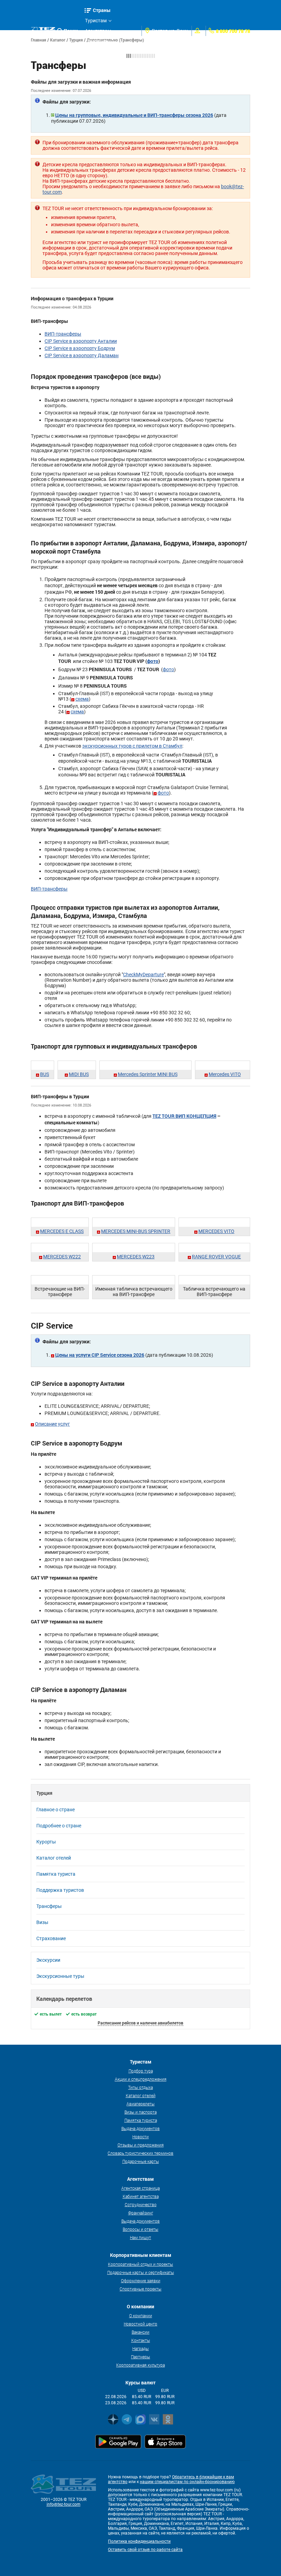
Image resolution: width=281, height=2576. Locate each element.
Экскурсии (48, 1960)
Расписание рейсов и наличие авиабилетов (140, 2023)
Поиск (71, 31)
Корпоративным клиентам (104, 53)
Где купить (97, 41)
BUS (45, 1074)
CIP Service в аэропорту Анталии (81, 341)
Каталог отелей (54, 1858)
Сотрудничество (141, 2204)
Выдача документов (140, 2128)
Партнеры (140, 2357)
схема (82, 699)
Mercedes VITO (225, 1074)
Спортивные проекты (140, 2289)
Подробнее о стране (59, 1826)
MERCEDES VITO (216, 1231)
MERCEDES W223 (136, 1257)
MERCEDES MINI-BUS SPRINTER (136, 1231)
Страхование (51, 1938)
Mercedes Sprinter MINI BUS (148, 1074)
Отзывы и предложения (141, 2145)
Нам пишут (140, 2237)
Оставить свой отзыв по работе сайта (145, 2550)
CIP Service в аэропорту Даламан (82, 355)
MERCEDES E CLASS (62, 1231)
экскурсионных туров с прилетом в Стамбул (132, 746)
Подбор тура (141, 2071)
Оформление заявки (141, 2281)
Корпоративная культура (140, 2365)
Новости (140, 2137)
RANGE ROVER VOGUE (216, 1257)
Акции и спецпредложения (141, 2079)
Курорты (46, 1842)
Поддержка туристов (60, 1890)
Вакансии (140, 2332)
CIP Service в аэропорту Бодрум (80, 348)
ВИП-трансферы (63, 334)
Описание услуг (52, 1424)
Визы (42, 1922)
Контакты (141, 2340)
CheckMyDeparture (143, 975)
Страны (102, 10)
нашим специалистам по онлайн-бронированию (187, 2482)
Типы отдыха (140, 2087)
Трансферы (49, 1906)
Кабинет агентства (141, 2196)
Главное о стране (56, 1810)
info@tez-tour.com (64, 2504)
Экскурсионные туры (60, 1976)
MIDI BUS (79, 1074)
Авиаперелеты (140, 2104)
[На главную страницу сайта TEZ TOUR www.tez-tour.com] (43, 31)
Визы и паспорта (140, 2112)
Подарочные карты (141, 2161)
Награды (140, 2348)
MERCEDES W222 (62, 1257)
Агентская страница (140, 2188)
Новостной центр (140, 2324)
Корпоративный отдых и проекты (140, 2264)
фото (153, 661)
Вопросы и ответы (140, 2229)
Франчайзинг (141, 2213)
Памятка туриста (56, 1874)
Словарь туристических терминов (140, 2153)
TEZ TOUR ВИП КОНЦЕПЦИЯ (184, 1116)
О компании (141, 2315)
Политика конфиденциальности (139, 2541)
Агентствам (98, 31)
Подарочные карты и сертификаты (141, 2272)
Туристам (96, 21)
